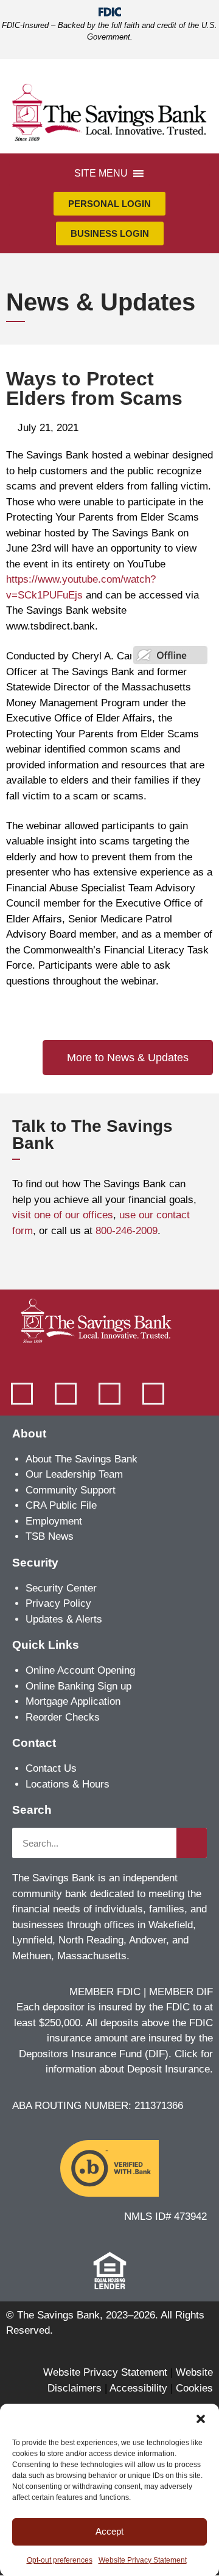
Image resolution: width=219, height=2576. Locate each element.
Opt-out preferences (60, 2560)
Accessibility (138, 2388)
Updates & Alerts (64, 1619)
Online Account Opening (80, 1670)
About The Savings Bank (82, 1459)
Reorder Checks (63, 1717)
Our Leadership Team (74, 1474)
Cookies (194, 2388)
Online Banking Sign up (78, 1686)
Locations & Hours (68, 1784)
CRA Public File (61, 1505)
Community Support (71, 1490)
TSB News (50, 1536)
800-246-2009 (127, 1231)
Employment (54, 1521)
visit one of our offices (63, 1215)
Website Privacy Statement (143, 2560)
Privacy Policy (58, 1603)
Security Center (61, 1588)
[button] (201, 2419)
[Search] (192, 1843)
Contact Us (51, 1768)
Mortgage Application (73, 1701)
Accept (109, 2531)
